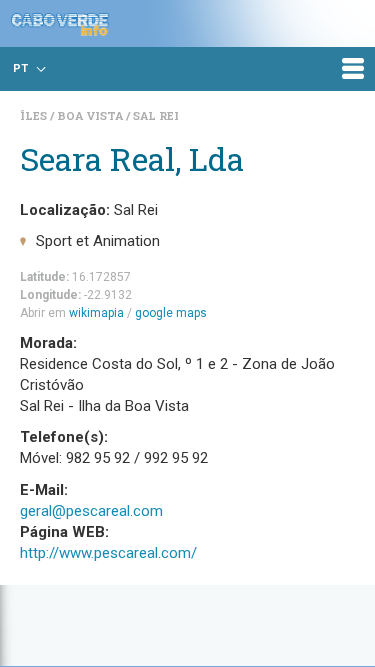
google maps (171, 313)
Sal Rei (156, 115)
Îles (35, 115)
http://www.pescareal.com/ (108, 553)
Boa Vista (91, 115)
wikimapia (96, 313)
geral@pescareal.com (91, 511)
